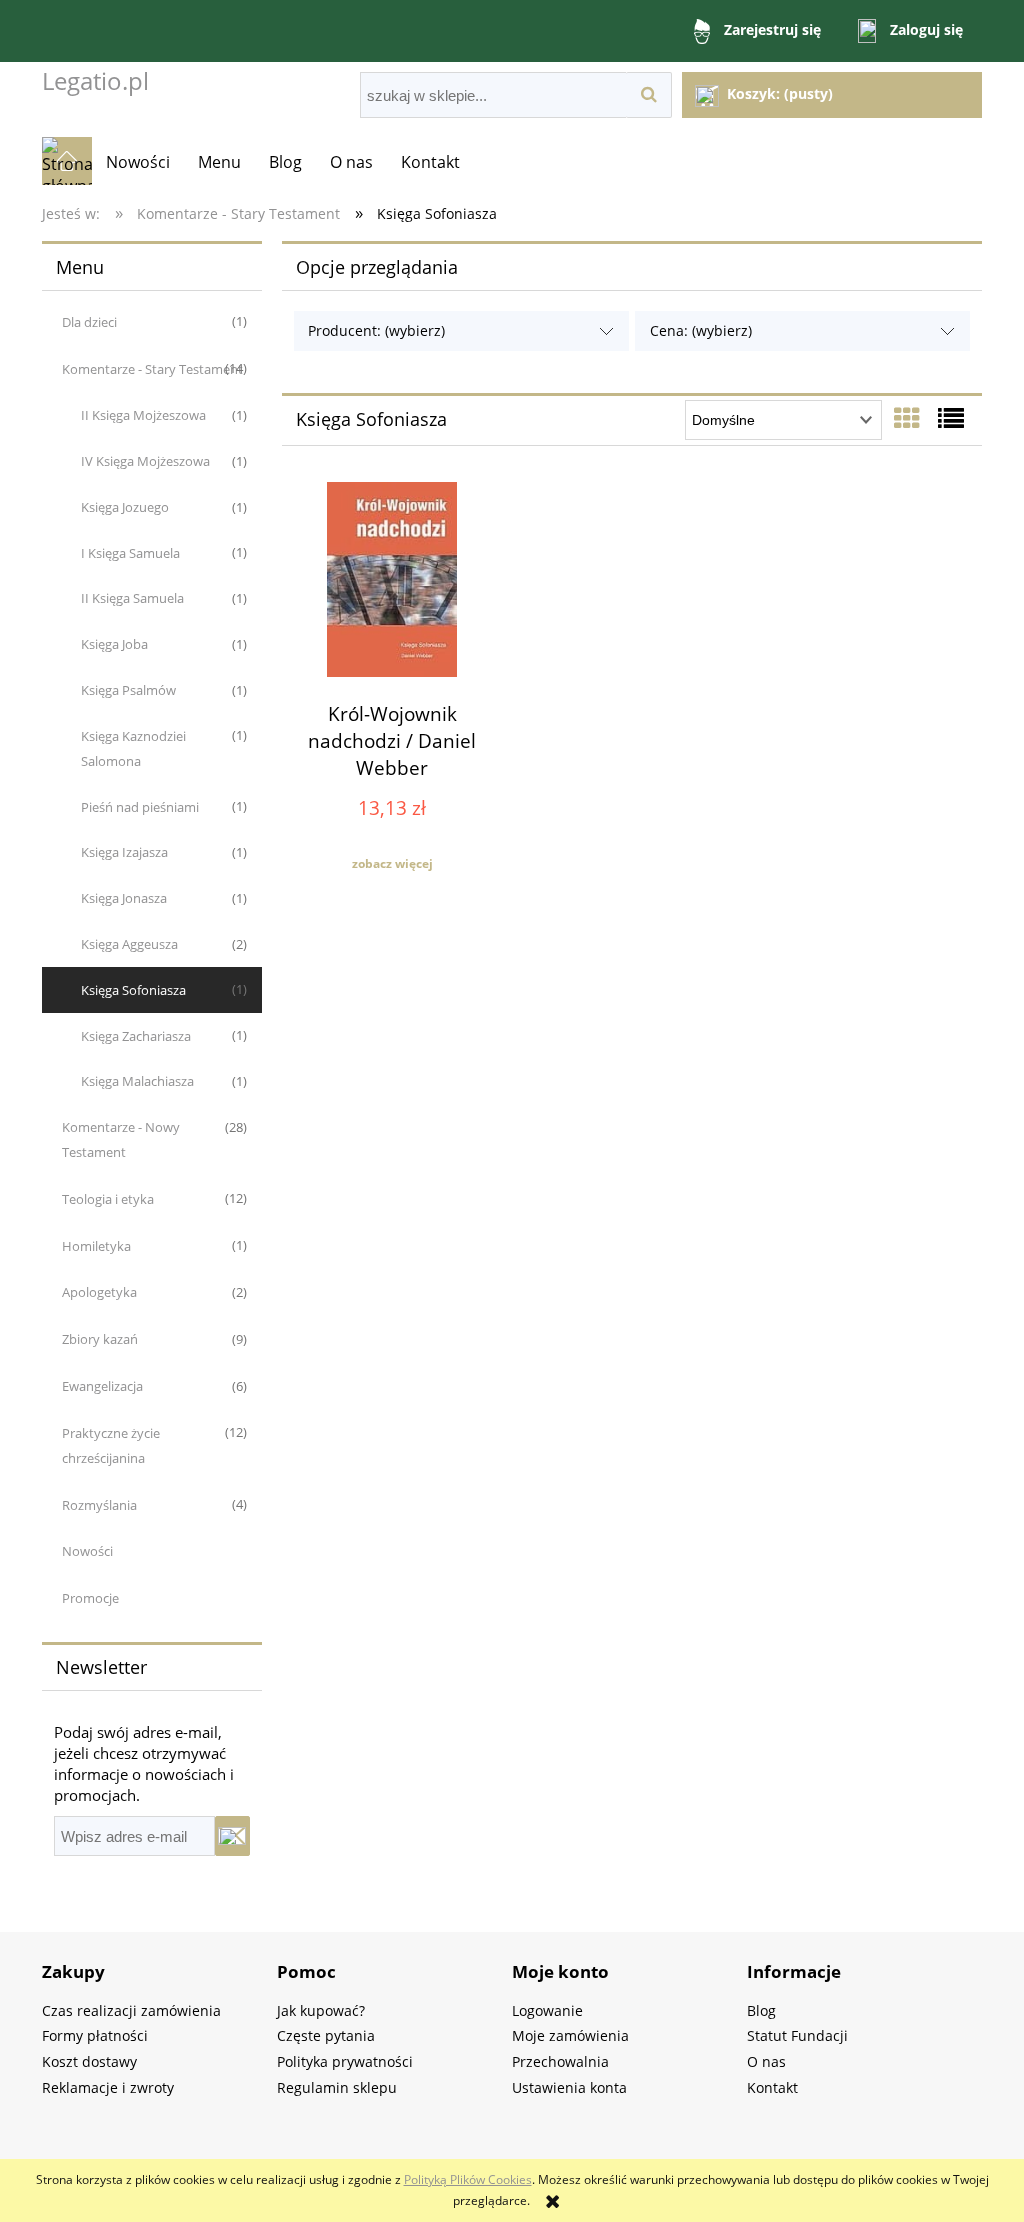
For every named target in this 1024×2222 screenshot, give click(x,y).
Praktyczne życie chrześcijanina (111, 1445)
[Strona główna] (67, 161)
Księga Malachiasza (137, 1081)
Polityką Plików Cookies (468, 2179)
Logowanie (547, 2010)
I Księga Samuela (130, 553)
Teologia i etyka (108, 1199)
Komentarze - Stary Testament (152, 369)
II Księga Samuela (132, 598)
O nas (766, 2061)
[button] (392, 864)
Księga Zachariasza (136, 1036)
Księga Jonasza (124, 898)
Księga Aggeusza (129, 944)
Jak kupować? (321, 2010)
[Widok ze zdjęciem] (907, 418)
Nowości (87, 1551)
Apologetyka (99, 1292)
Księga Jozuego (125, 507)
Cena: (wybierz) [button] (701, 330)
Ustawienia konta (569, 2087)
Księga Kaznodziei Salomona (133, 748)
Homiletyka (96, 1246)
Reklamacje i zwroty (108, 2087)
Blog (761, 2010)
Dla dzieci (89, 322)
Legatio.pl (95, 80)
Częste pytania (326, 2035)
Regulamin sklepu (337, 2087)
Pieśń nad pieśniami (140, 807)
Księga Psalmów (128, 690)
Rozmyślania (99, 1505)
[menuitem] (138, 162)
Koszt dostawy (89, 2061)
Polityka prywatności (345, 2061)
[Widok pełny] (951, 418)
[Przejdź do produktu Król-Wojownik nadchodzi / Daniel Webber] (392, 582)
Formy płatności (95, 2035)
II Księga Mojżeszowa (143, 415)
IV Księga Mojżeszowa (145, 461)
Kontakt (772, 2087)
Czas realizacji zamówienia (131, 2010)
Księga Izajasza (124, 852)
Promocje (90, 1598)
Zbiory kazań (100, 1339)
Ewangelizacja (102, 1386)
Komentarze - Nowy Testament (121, 1139)
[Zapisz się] (232, 1836)
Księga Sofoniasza (133, 990)
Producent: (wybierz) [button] (376, 330)
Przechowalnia (560, 2061)
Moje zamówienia (570, 2035)
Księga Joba (114, 644)
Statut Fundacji (797, 2035)
